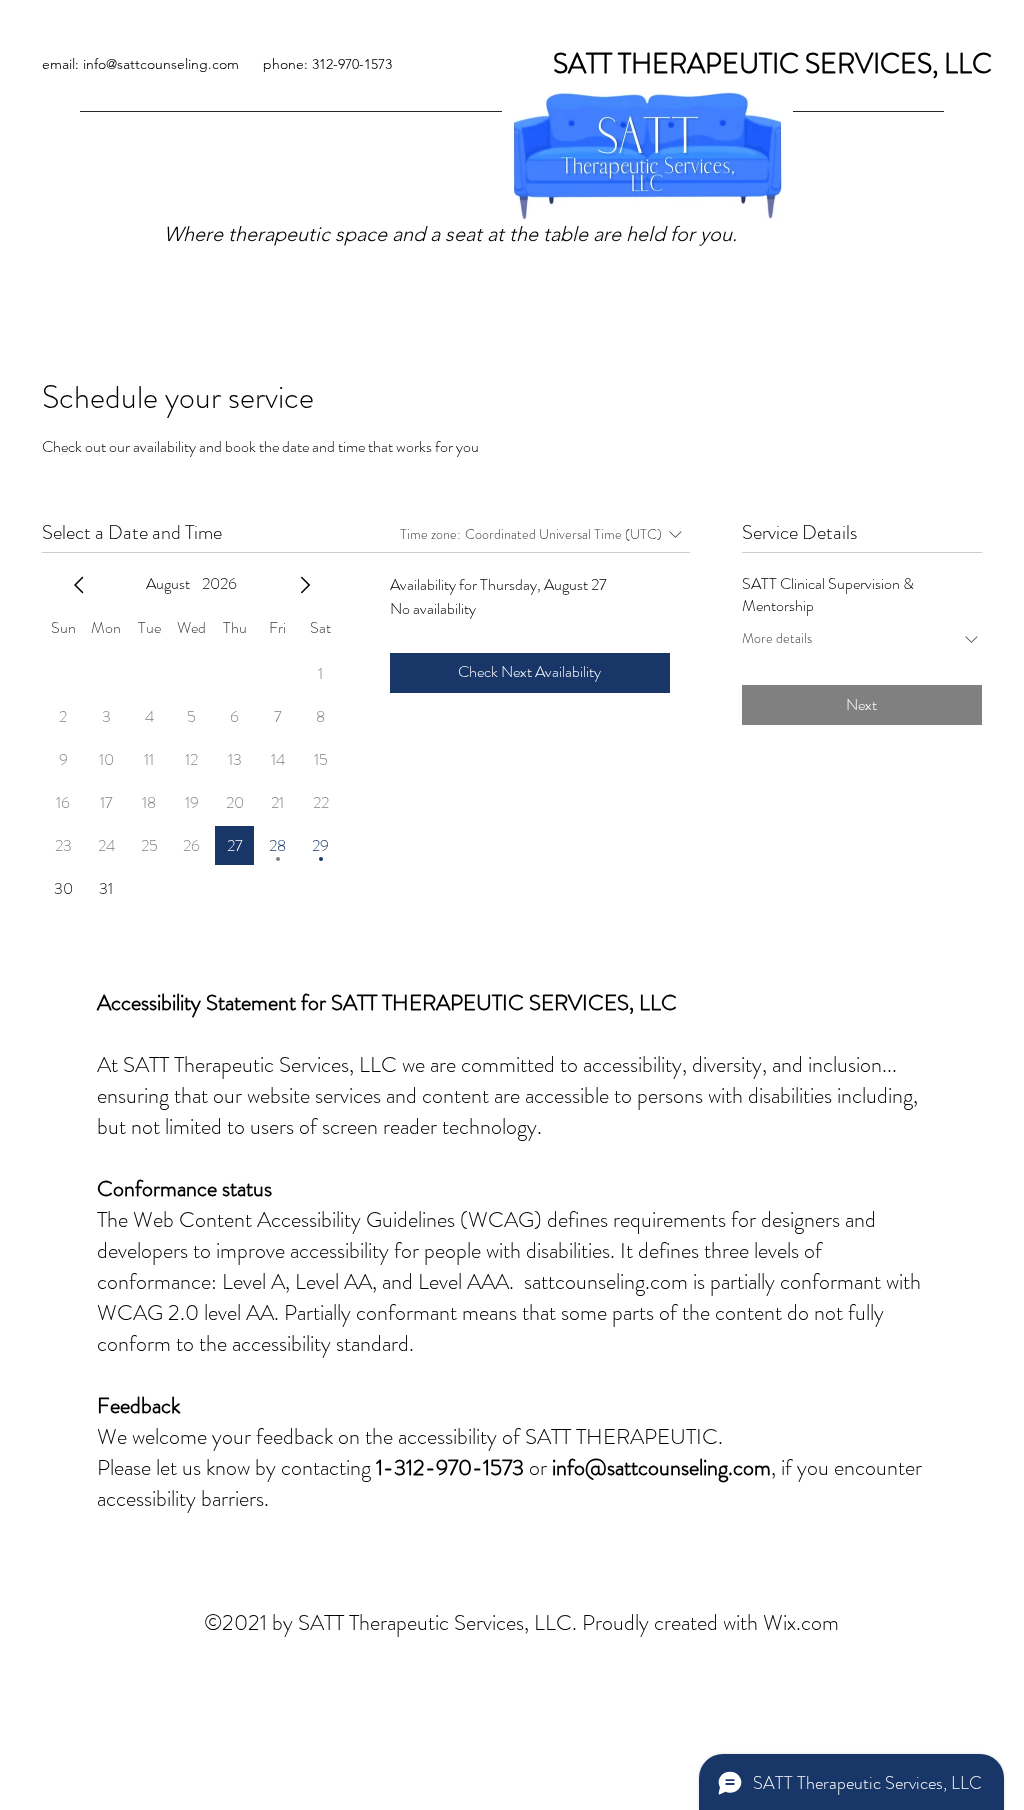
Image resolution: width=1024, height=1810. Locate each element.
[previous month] (79, 585)
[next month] (305, 585)
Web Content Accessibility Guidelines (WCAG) (337, 1219)
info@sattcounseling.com (661, 1467)
